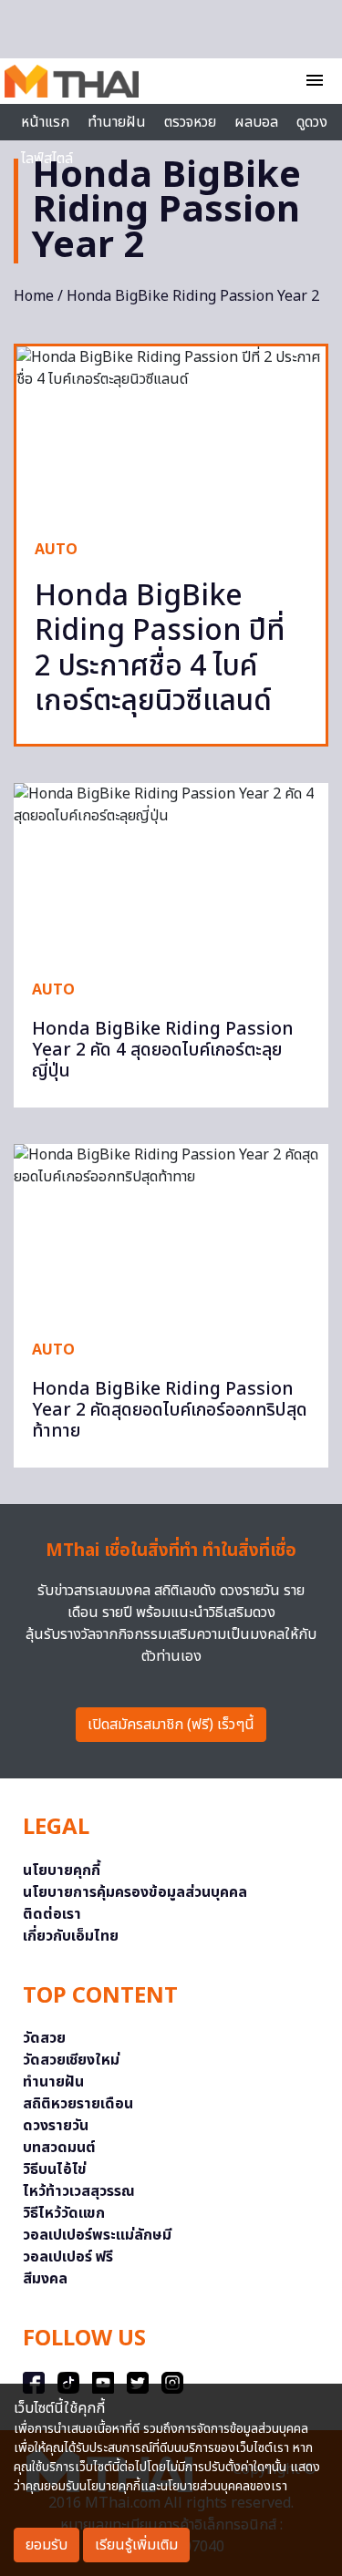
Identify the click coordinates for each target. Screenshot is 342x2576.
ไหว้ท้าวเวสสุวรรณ (79, 2191)
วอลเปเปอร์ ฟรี (68, 2257)
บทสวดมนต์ (59, 2148)
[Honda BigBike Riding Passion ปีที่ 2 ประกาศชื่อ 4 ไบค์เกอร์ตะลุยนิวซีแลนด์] (171, 433)
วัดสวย (44, 2038)
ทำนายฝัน (117, 122)
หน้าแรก (45, 122)
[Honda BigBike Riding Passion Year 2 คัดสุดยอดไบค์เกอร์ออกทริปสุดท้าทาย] (171, 1232)
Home (34, 296)
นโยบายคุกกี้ (62, 1870)
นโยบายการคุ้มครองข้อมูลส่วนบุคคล (135, 1892)
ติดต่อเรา (52, 1914)
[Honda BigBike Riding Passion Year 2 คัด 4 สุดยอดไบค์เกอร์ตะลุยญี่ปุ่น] (171, 871)
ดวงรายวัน (56, 2126)
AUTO (56, 550)
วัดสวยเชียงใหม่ (71, 2060)
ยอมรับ (47, 2545)
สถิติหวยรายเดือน (78, 2104)
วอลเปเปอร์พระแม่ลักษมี (97, 2235)
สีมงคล (45, 2279)
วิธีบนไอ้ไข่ (55, 2169)
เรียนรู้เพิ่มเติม (136, 2545)
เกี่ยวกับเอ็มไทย (71, 1936)
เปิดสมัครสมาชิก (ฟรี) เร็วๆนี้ (171, 1725)
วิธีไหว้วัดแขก (64, 2213)
